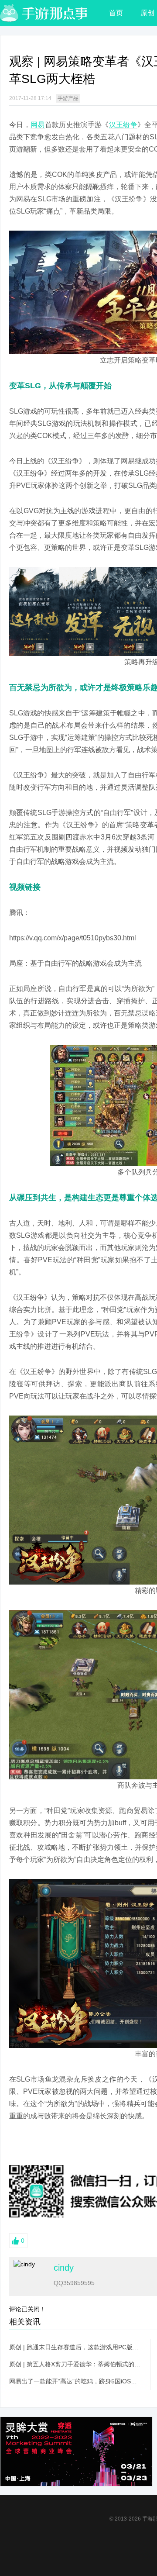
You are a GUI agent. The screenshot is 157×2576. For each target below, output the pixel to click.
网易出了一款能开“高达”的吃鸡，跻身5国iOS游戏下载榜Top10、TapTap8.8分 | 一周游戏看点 (75, 2381)
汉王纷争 (123, 125)
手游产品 (68, 98)
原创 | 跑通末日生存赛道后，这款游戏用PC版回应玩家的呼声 (75, 2347)
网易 (38, 125)
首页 (116, 13)
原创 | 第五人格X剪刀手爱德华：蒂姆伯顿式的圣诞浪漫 (75, 2364)
